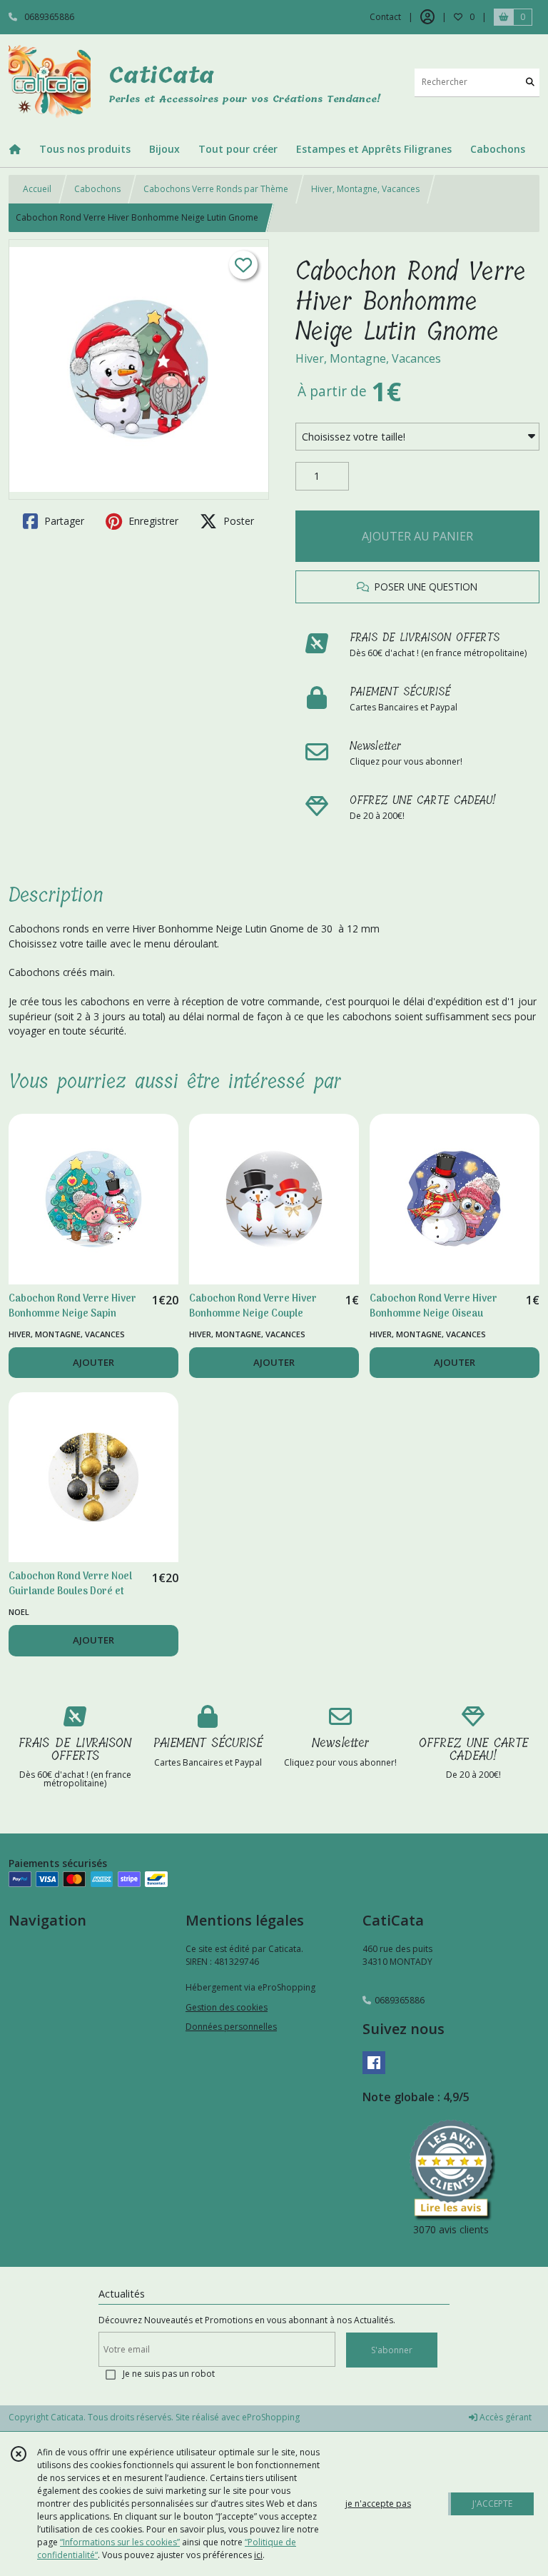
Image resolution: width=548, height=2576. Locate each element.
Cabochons (97, 189)
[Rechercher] (530, 82)
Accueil (37, 189)
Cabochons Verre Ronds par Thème (216, 189)
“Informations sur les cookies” (120, 2542)
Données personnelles (231, 2027)
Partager (63, 521)
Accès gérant (504, 2417)
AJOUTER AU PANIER (417, 536)
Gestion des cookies (227, 2007)
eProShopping (271, 2417)
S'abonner (392, 2350)
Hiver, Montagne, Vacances (365, 189)
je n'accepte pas (378, 2504)
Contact (385, 17)
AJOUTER (93, 1362)
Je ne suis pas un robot (169, 2374)
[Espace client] (427, 17)
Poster (237, 521)
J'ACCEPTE (492, 2504)
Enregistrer (152, 521)
